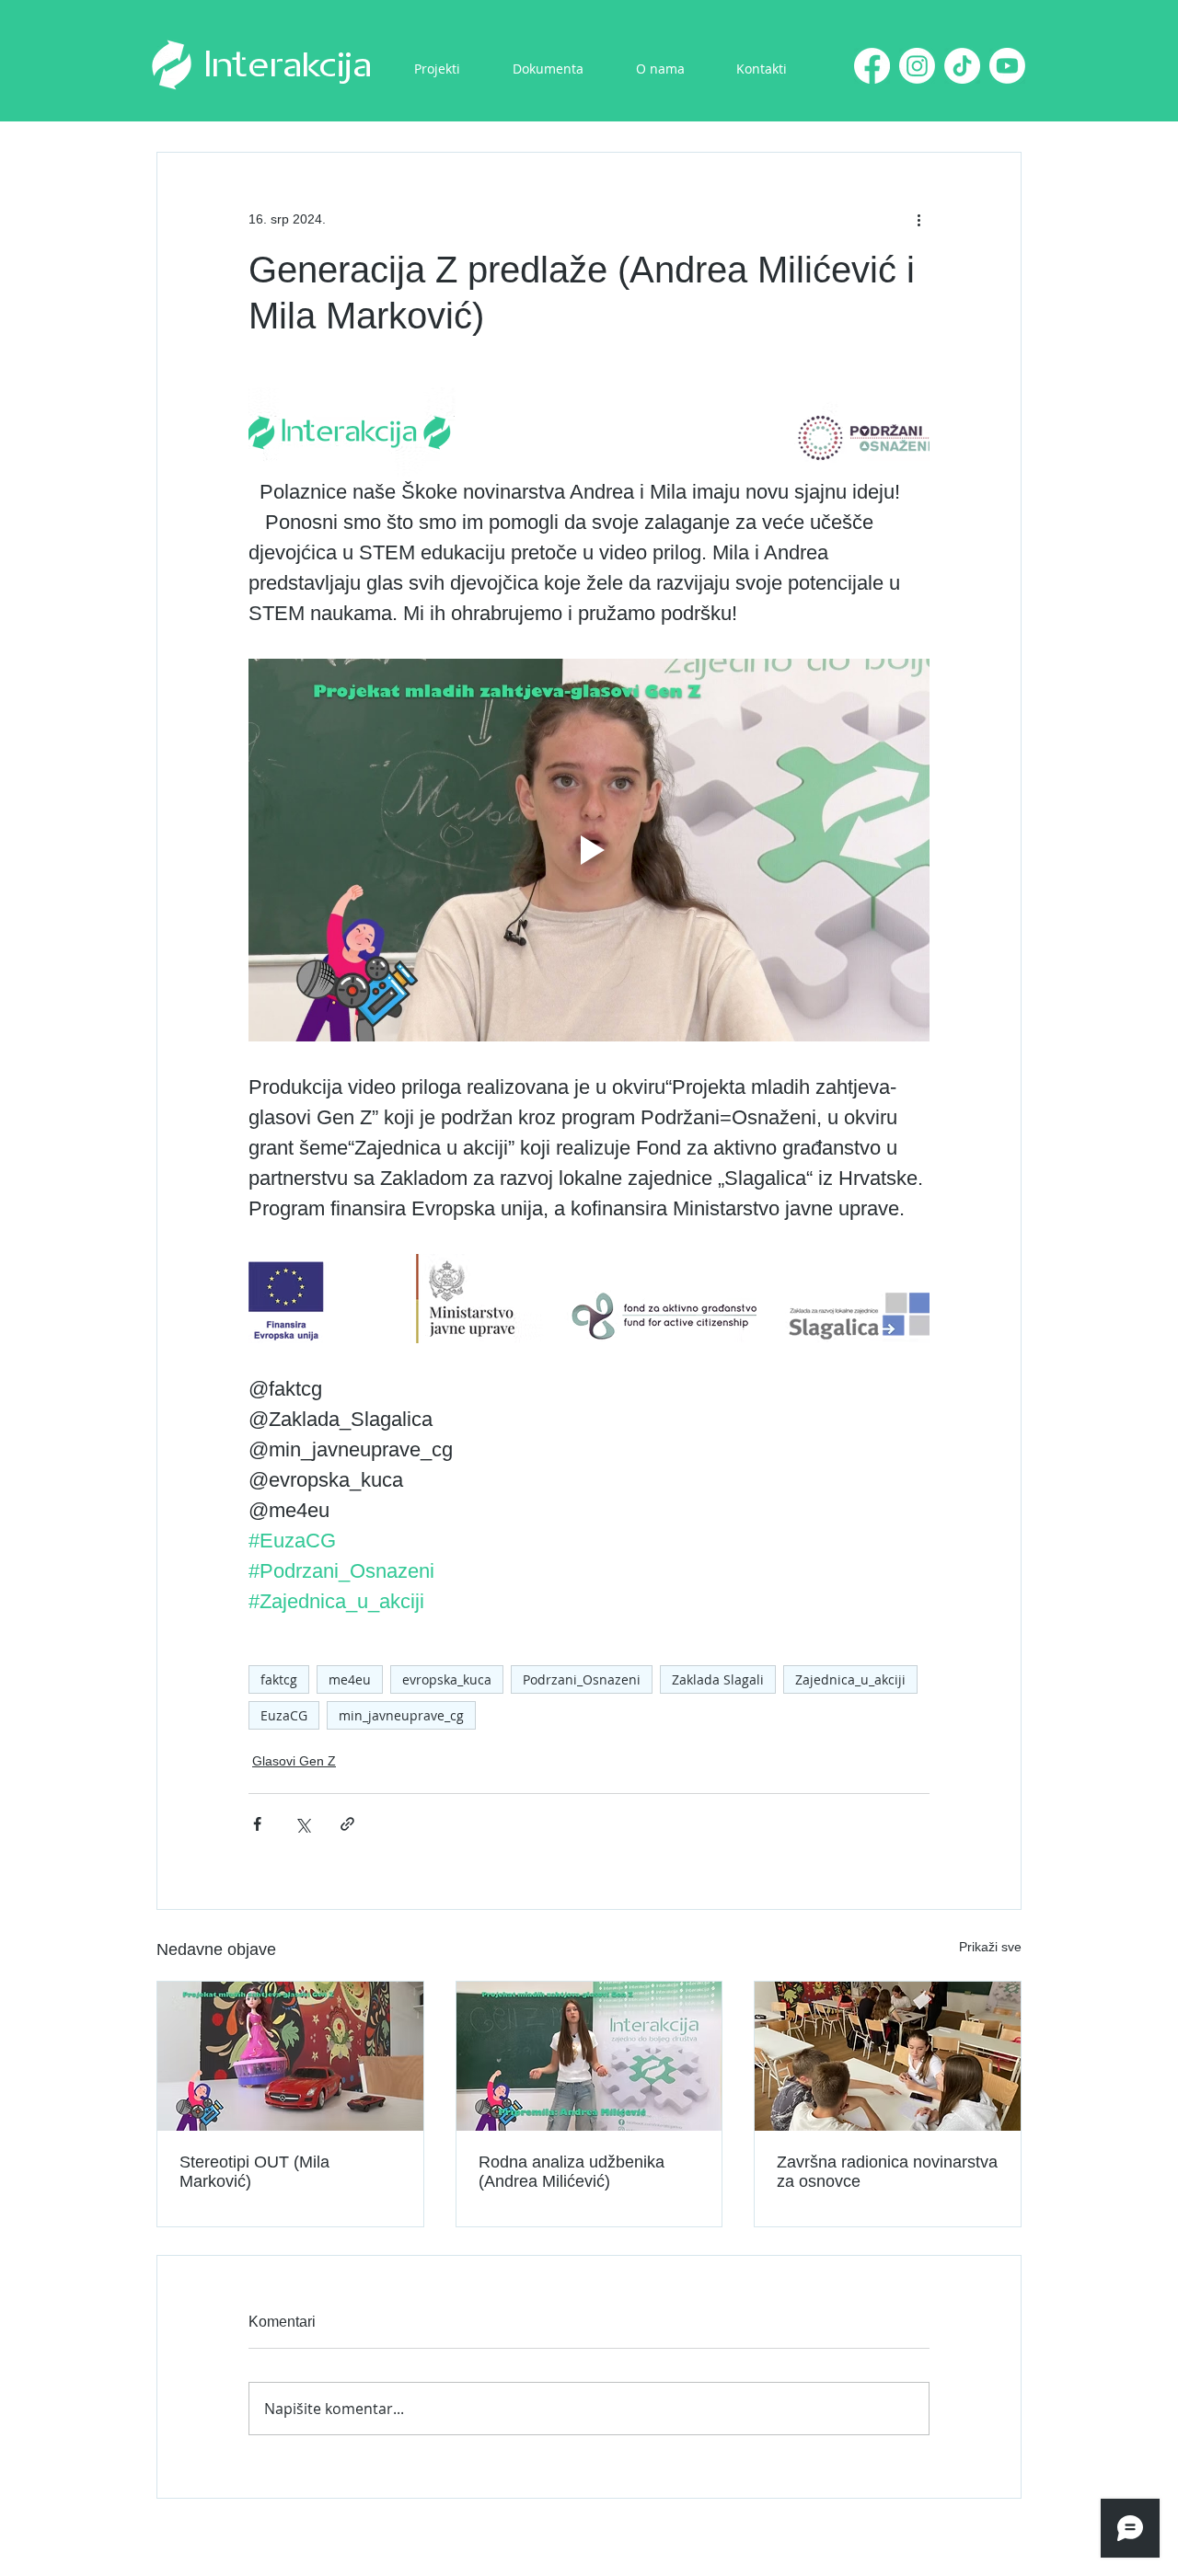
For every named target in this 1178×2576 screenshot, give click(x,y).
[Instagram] (917, 66)
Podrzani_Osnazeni (582, 1679)
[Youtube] (1007, 66)
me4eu (350, 1679)
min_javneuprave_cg (401, 1715)
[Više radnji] (918, 219)
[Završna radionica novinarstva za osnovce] (888, 2056)
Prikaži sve (990, 1947)
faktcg (279, 1679)
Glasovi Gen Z (294, 1761)
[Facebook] (872, 66)
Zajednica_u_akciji (850, 1679)
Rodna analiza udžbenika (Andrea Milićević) (572, 2172)
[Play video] (589, 850)
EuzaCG (284, 1715)
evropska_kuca (447, 1679)
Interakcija (288, 66)
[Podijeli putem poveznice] (347, 1824)
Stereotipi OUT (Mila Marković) (254, 2172)
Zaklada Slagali (718, 1679)
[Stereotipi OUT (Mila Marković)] (290, 2056)
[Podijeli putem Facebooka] (257, 1824)
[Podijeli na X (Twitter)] (302, 1824)
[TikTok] (962, 66)
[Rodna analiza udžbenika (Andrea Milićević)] (589, 2056)
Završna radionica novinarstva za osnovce (887, 2172)
